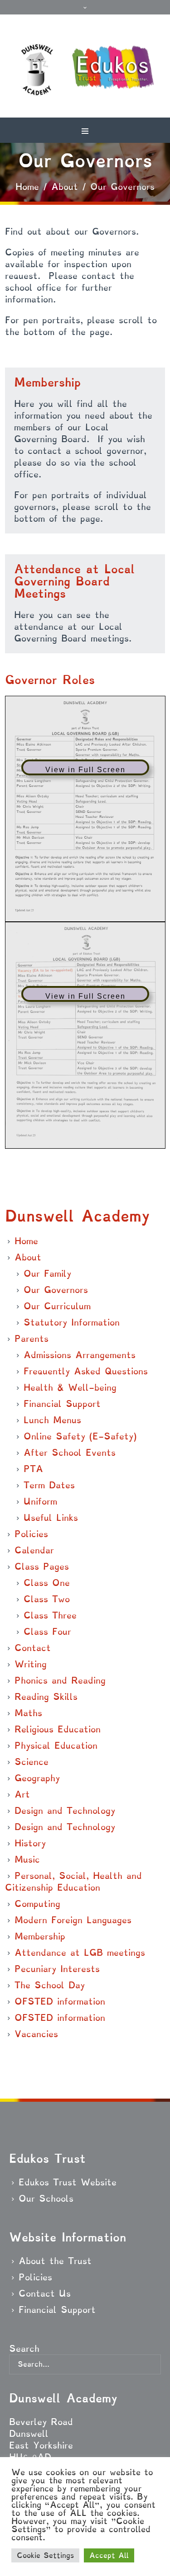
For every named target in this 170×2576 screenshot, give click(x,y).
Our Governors (56, 1290)
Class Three (50, 1615)
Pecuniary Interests (57, 1969)
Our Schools (46, 2199)
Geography (37, 1778)
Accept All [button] (109, 2555)
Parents (32, 1339)
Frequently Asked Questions (86, 1371)
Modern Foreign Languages (73, 1920)
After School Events (70, 1453)
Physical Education (56, 1746)
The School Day (50, 1985)
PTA (33, 1469)
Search (24, 2349)
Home (27, 187)
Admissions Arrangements (80, 1355)
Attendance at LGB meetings (80, 1953)
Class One (47, 1583)
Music (27, 1859)
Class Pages (42, 1566)
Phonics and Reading (60, 1680)
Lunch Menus (52, 1420)
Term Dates (49, 1485)
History (30, 1843)
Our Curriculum (57, 1306)
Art (22, 1794)
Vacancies (36, 2034)
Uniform (40, 1501)
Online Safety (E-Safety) (80, 1436)
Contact (33, 1648)
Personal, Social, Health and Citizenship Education (73, 1882)
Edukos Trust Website (68, 2182)
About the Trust (55, 2261)
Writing (31, 1664)
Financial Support (62, 1404)
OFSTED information (60, 2001)
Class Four (47, 1632)
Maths (28, 1713)
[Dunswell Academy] (85, 71)
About (65, 187)
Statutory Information (72, 1322)
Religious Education (58, 1729)
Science (32, 1762)
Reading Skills (46, 1697)
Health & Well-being (70, 1387)
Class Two (47, 1599)
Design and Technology (65, 1811)
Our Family (47, 1274)
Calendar (34, 1550)
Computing (37, 1904)
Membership (40, 1936)
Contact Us (45, 2293)
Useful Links (51, 1518)
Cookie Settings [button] (45, 2555)
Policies (31, 1534)
